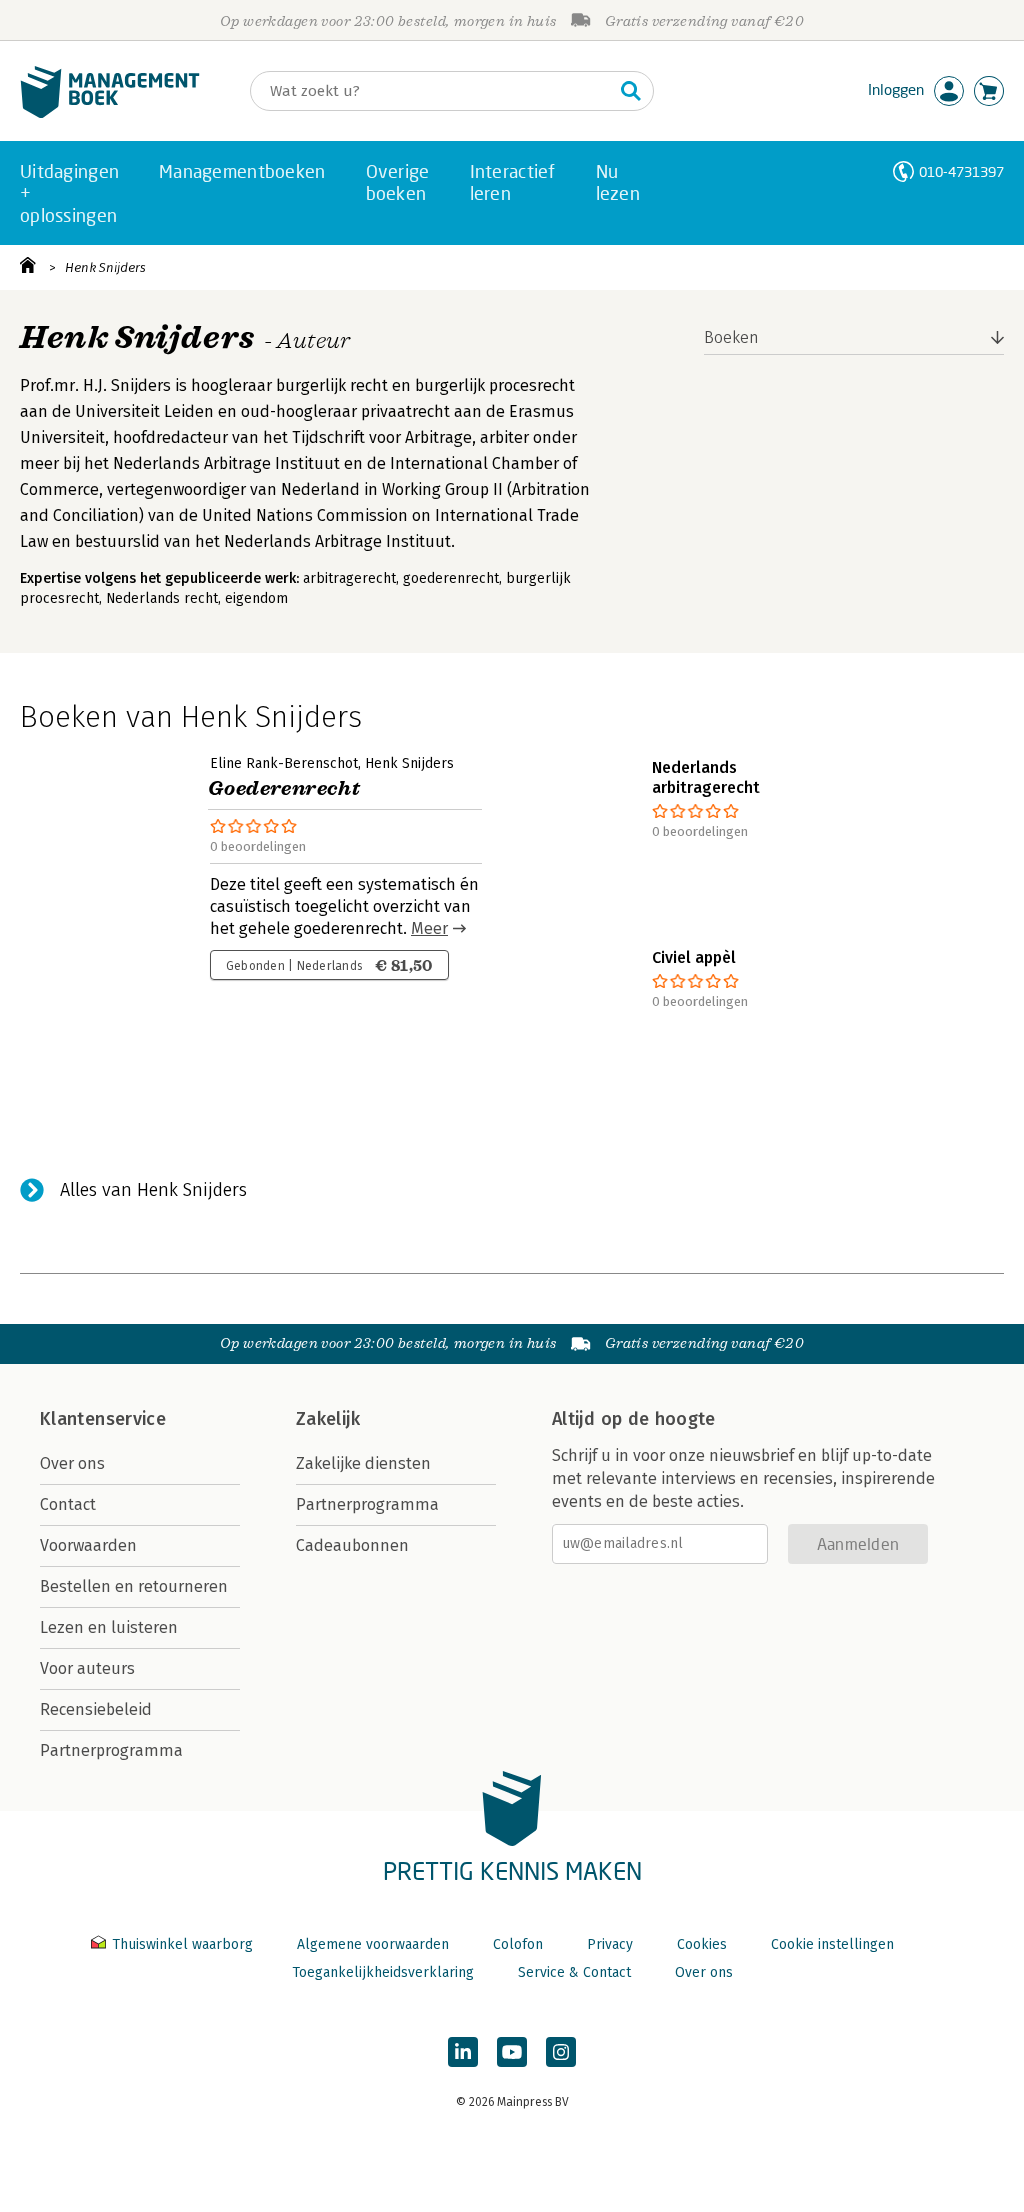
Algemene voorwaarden (373, 1944)
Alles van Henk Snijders (153, 1190)
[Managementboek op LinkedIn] (463, 2052)
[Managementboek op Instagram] (561, 2052)
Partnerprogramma (111, 1750)
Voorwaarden (88, 1545)
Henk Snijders (105, 267)
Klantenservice (103, 1419)
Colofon (518, 1944)
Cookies (702, 1944)
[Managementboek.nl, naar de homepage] (110, 113)
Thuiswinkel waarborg (182, 1944)
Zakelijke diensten (363, 1463)
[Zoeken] (631, 91)
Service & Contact (574, 1972)
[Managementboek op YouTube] (512, 2052)
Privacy (610, 1944)
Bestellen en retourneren (134, 1586)
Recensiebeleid (96, 1709)
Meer (429, 928)
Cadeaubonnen (352, 1545)
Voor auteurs (87, 1668)
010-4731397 (961, 171)
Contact (68, 1504)
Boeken (731, 337)
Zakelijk (328, 1419)
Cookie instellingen (832, 1944)
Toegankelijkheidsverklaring (383, 1972)
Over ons (72, 1463)
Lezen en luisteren (109, 1627)
